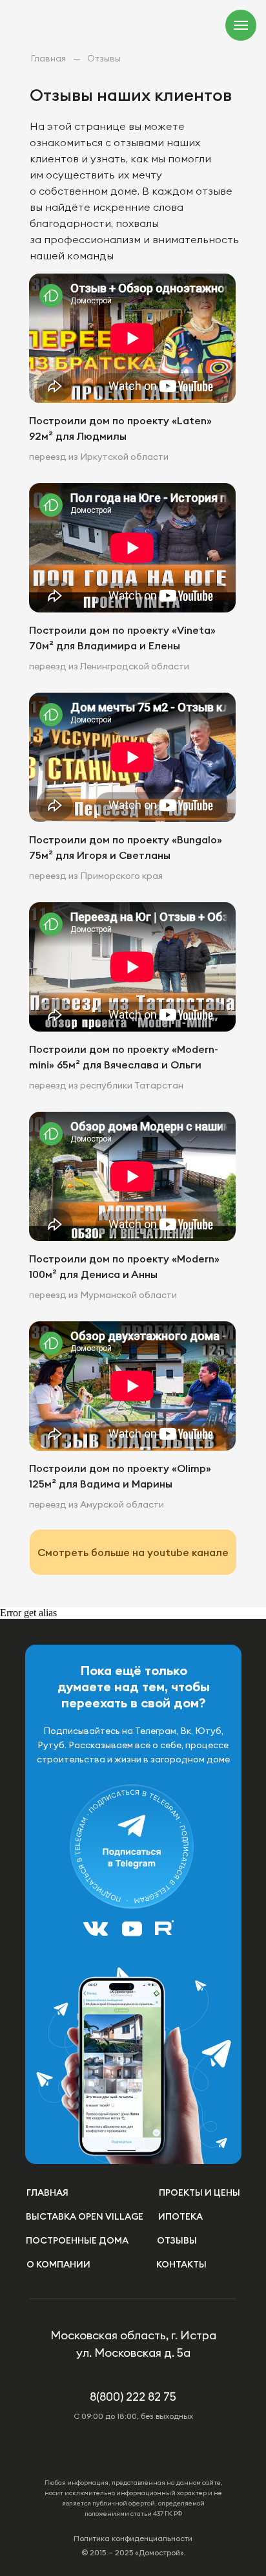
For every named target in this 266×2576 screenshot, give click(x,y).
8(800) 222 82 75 (133, 2397)
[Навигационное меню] (241, 25)
